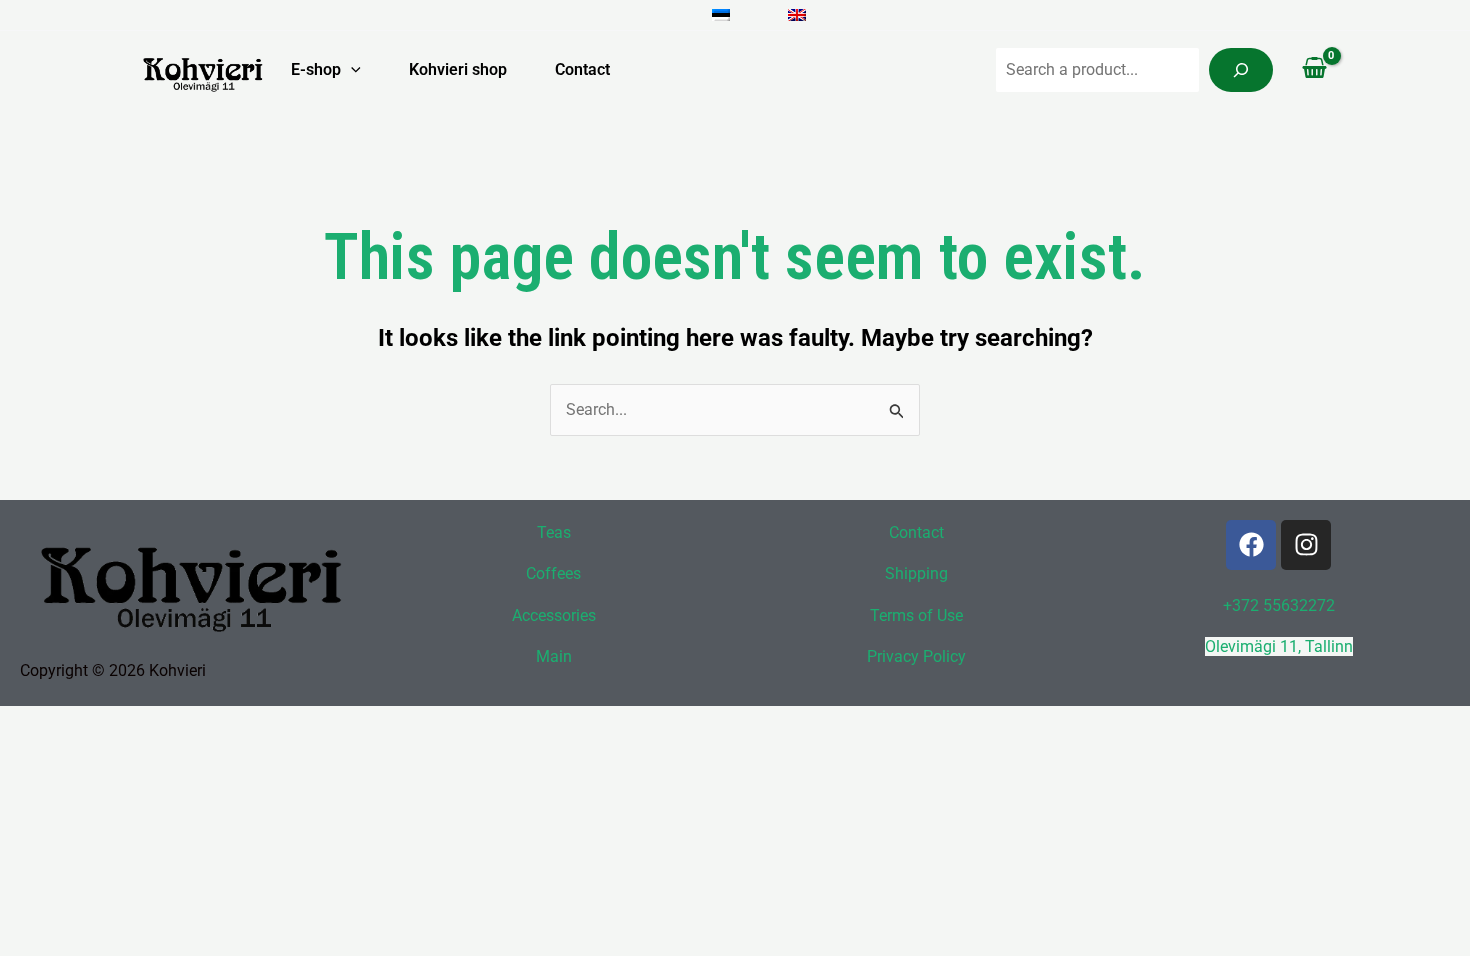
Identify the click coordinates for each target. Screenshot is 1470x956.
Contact (582, 69)
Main (554, 656)
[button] (351, 70)
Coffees (553, 573)
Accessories (554, 615)
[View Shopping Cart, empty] (1314, 70)
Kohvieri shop (458, 69)
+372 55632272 (1279, 605)
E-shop (316, 69)
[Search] (1241, 70)
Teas (554, 532)
